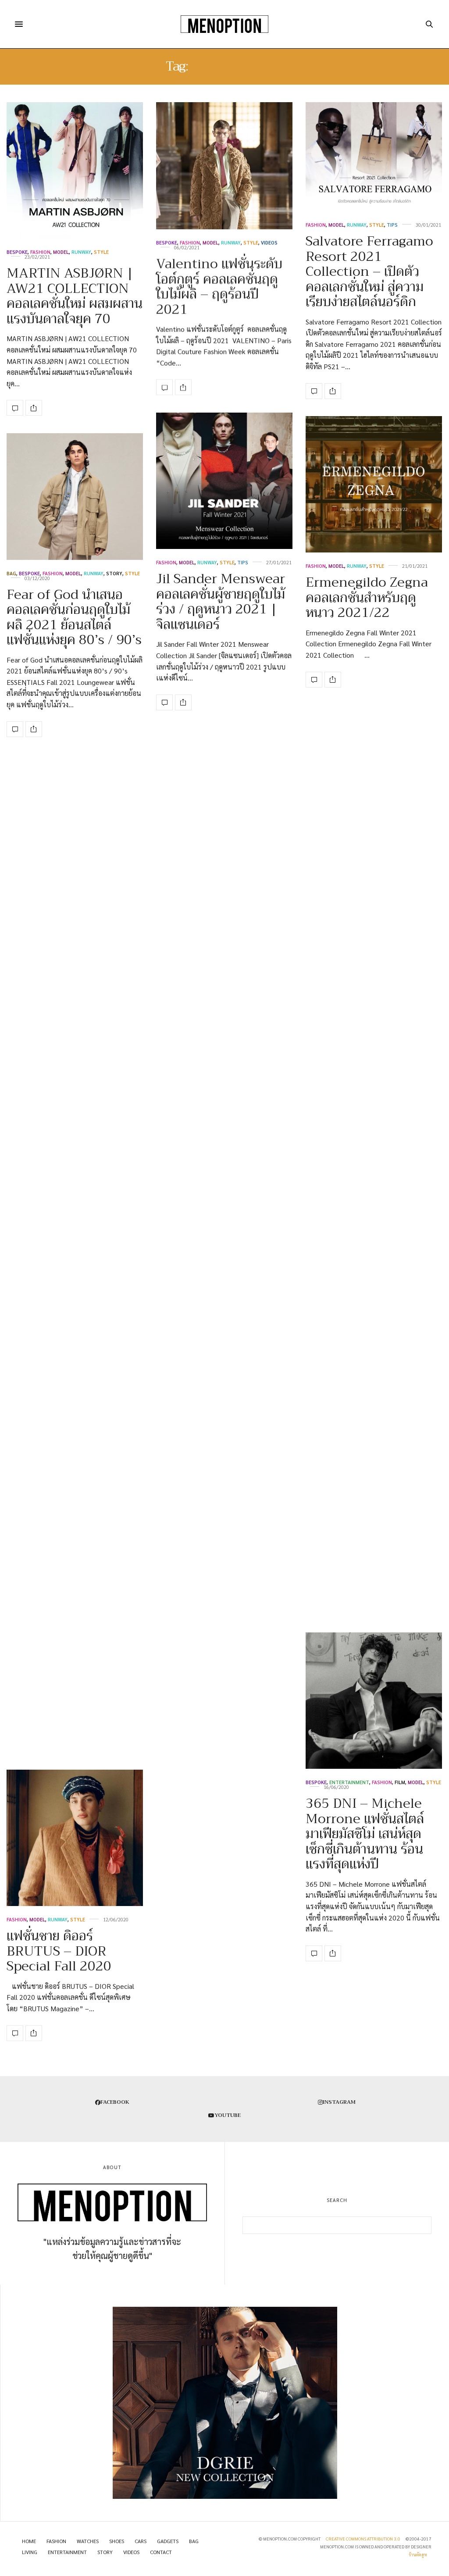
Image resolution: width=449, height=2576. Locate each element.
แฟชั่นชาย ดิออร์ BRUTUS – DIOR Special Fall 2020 (59, 1951)
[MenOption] (224, 24)
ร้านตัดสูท (418, 2554)
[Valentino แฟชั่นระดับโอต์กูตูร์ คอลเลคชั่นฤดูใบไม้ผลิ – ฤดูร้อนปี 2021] (224, 166)
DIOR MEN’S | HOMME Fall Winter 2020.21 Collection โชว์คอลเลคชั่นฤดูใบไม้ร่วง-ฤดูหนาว (369, 1227)
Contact (161, 2552)
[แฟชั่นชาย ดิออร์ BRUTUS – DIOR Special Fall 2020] (75, 1838)
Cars (141, 2541)
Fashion (40, 252)
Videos (269, 243)
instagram (339, 2102)
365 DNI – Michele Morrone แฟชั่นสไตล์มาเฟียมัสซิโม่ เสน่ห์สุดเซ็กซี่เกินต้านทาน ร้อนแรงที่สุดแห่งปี (365, 1834)
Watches (88, 2541)
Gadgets (168, 2541)
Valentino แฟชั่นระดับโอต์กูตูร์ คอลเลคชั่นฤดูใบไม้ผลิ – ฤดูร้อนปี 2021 (219, 287)
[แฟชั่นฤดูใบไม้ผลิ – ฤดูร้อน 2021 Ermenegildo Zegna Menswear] (224, 1394)
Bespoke (17, 252)
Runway (81, 252)
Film (400, 1782)
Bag (11, 573)
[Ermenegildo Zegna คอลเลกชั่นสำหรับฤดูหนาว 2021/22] (374, 484)
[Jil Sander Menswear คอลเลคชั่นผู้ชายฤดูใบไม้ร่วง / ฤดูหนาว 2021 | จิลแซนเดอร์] (224, 481)
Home (29, 2541)
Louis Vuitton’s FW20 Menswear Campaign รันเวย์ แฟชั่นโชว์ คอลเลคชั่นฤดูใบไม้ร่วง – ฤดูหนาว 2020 (75, 1058)
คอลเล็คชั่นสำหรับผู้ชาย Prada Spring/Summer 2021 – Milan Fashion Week (224, 1211)
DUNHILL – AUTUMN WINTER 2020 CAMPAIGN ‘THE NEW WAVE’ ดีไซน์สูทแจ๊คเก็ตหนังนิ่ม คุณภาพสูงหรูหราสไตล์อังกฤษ (224, 936)
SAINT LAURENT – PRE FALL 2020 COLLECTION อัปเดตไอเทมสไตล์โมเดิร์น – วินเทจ (373, 1550)
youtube (228, 2115)
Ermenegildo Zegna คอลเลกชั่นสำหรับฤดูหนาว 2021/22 (367, 597)
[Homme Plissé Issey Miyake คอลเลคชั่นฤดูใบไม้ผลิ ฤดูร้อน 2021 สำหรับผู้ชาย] (224, 1645)
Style (101, 252)
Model (61, 252)
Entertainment (349, 1782)
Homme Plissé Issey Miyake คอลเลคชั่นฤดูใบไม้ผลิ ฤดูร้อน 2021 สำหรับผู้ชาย (219, 1741)
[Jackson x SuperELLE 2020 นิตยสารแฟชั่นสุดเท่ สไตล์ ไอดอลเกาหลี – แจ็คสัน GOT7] (75, 1553)
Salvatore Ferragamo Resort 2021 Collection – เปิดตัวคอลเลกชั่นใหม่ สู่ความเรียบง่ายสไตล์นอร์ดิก (369, 271)
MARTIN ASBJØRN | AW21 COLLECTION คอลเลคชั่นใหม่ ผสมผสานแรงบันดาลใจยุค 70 (75, 296)
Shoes (90, 1007)
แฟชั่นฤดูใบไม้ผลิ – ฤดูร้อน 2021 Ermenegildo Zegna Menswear (217, 1492)
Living (30, 2552)
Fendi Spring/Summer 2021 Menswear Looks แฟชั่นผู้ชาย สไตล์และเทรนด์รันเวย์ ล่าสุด (374, 947)
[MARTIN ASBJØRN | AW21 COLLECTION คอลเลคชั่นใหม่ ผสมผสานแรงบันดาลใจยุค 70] (75, 170)
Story (114, 573)
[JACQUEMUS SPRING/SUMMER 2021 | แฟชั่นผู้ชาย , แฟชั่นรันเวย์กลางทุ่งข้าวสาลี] (75, 1226)
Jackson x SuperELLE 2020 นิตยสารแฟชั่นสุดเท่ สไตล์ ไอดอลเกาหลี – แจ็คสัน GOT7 (73, 1699)
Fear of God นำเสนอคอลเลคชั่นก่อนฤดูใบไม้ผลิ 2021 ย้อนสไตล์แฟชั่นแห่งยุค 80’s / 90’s (74, 617)
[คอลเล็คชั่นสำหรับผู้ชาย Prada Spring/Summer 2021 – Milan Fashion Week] (224, 1115)
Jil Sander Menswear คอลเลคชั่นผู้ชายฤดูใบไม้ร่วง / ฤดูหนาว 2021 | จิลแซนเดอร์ (221, 602)
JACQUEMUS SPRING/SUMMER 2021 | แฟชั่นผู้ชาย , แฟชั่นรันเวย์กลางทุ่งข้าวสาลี (70, 1332)
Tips (392, 225)
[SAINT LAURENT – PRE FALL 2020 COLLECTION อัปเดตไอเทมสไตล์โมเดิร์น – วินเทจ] (374, 1429)
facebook (115, 2102)
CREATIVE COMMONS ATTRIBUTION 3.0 (363, 2539)
